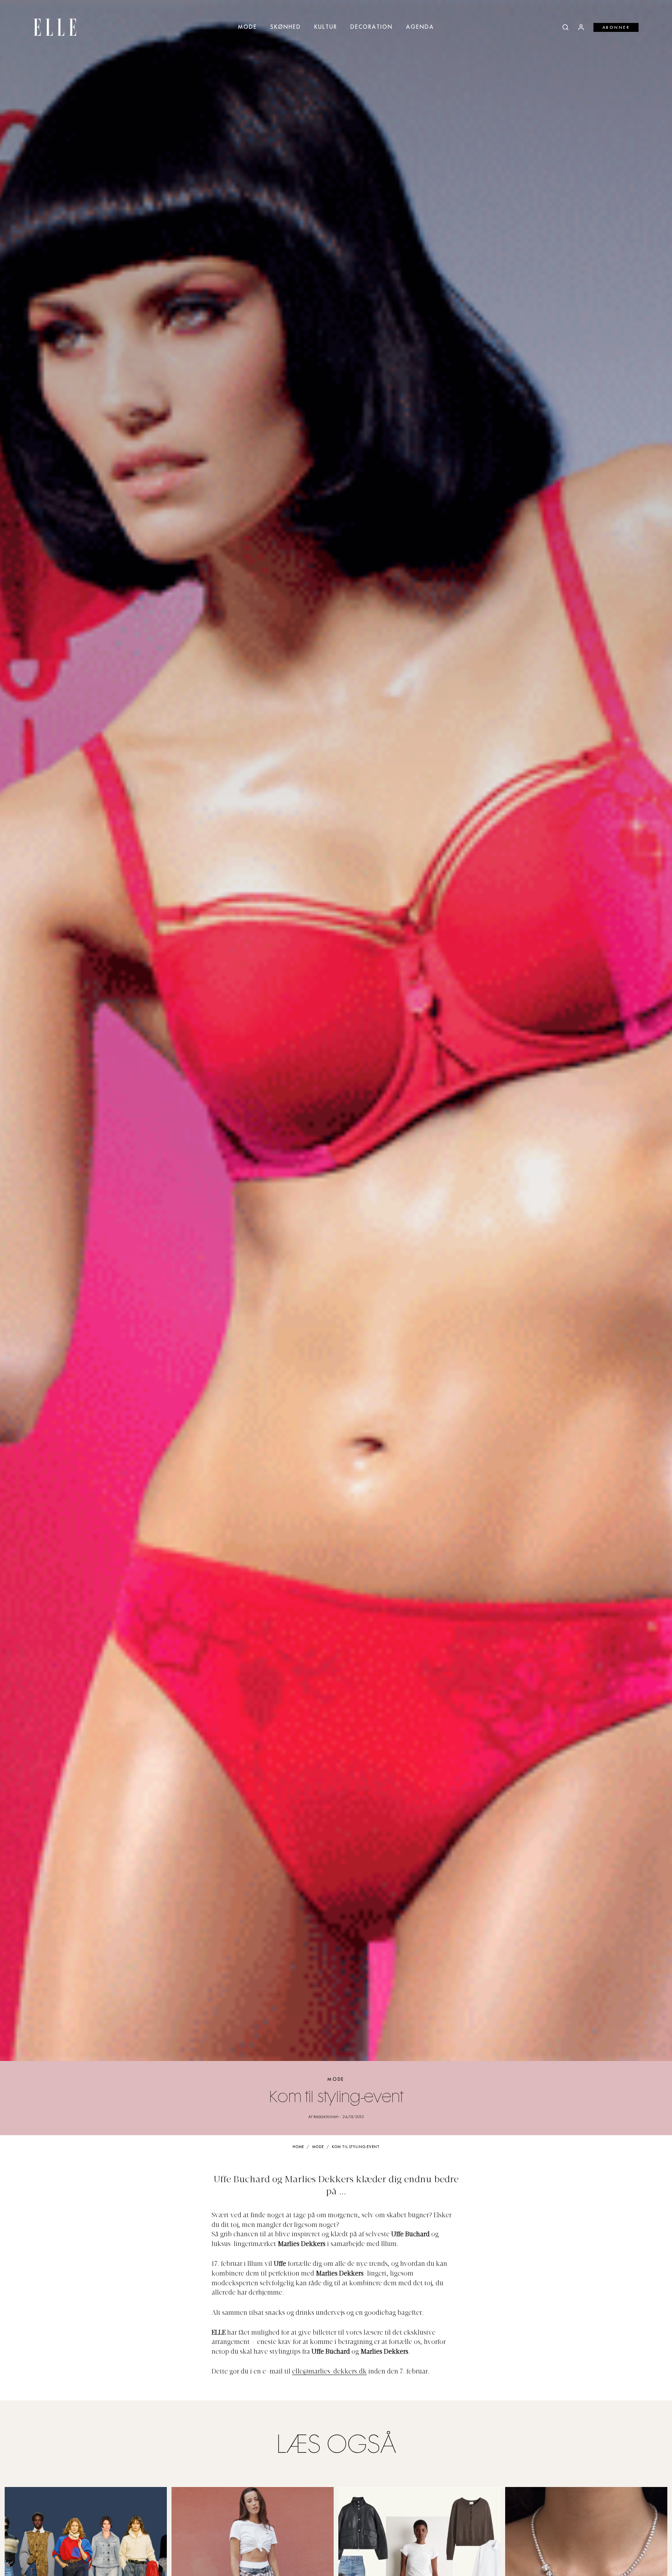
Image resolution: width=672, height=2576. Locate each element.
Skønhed (286, 27)
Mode (248, 27)
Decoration (372, 27)
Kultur (326, 27)
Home (298, 2147)
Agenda (420, 27)
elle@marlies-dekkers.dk (329, 2372)
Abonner (616, 28)
